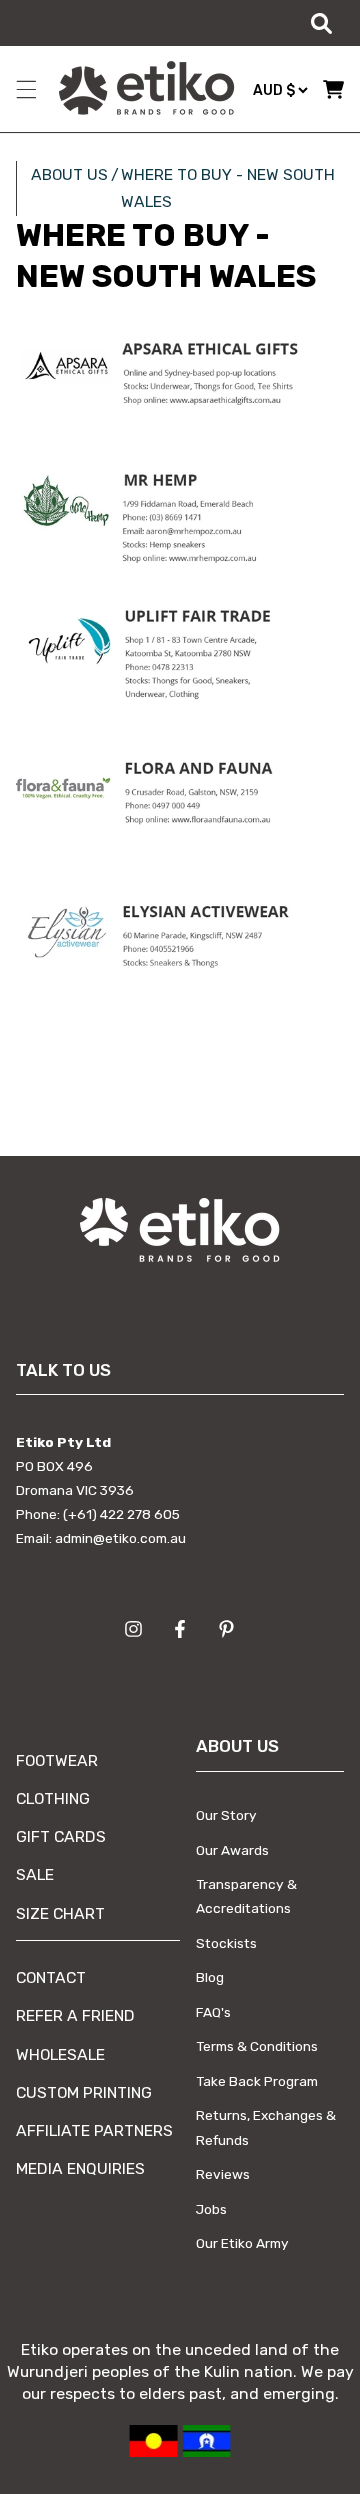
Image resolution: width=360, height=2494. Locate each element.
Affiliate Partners (94, 2130)
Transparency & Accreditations (246, 1896)
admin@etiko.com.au (120, 1538)
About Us (69, 174)
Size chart (60, 1913)
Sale (35, 1874)
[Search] (321, 23)
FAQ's (213, 2012)
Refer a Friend (75, 2015)
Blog (210, 1977)
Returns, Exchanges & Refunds (266, 2127)
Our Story (226, 1815)
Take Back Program (257, 2081)
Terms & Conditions (257, 2046)
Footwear (57, 1760)
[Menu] (26, 89)
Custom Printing (84, 2092)
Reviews (223, 2174)
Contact (51, 1977)
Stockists (226, 1943)
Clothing (53, 1798)
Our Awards (232, 1850)
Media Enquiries (80, 2168)
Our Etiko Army (242, 2243)
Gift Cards (61, 1836)
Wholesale (60, 2054)
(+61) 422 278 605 (121, 1514)
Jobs (211, 2209)
